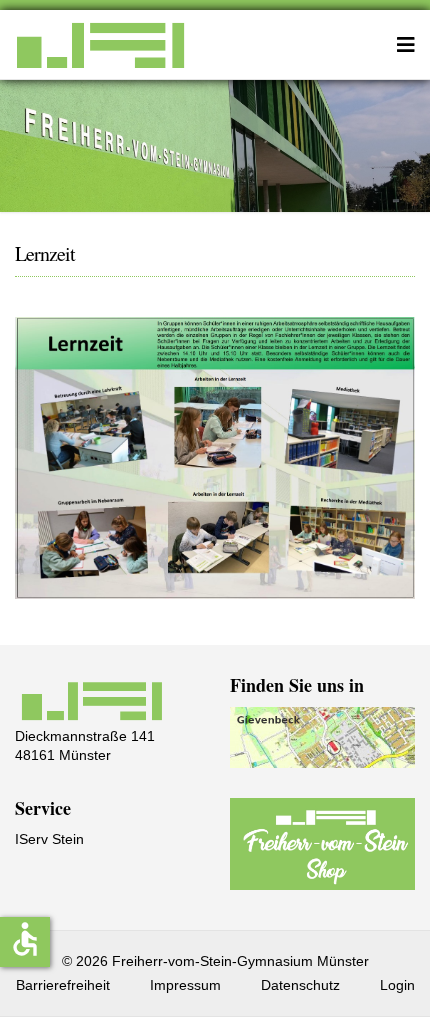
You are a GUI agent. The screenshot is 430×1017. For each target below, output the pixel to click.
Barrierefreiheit (63, 985)
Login (397, 985)
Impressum (185, 985)
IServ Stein (49, 839)
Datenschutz (300, 985)
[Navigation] (406, 45)
